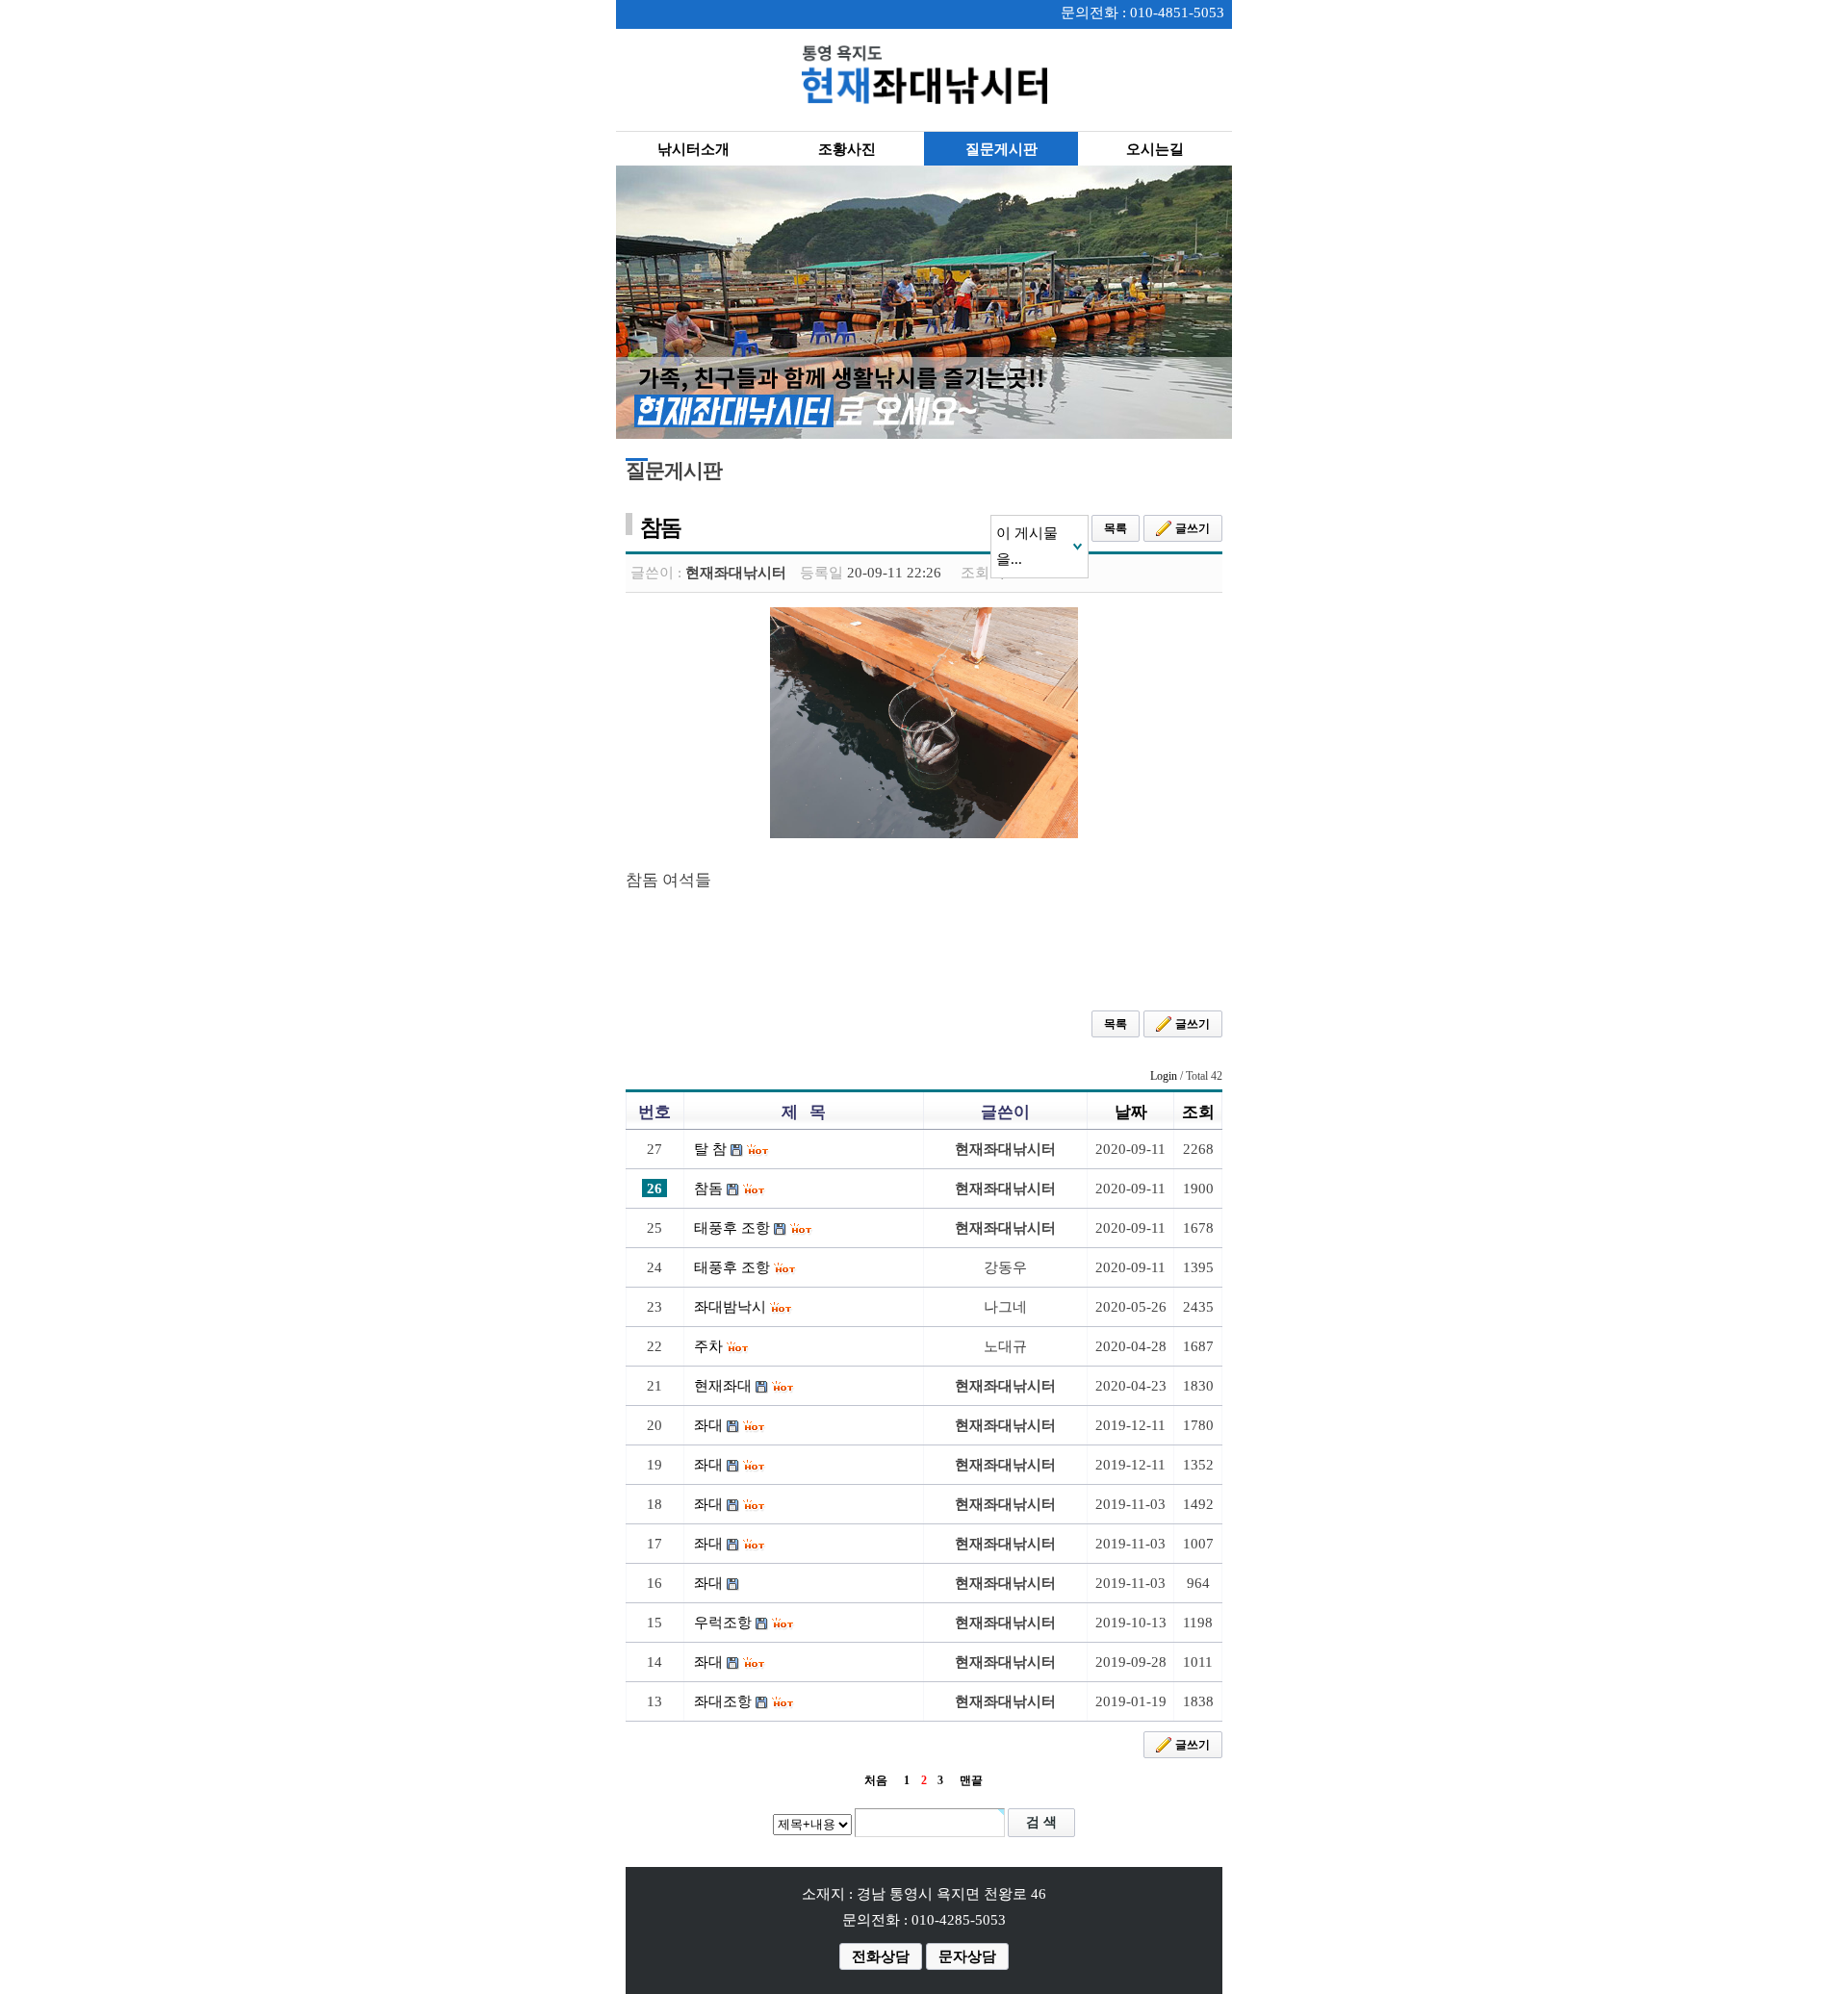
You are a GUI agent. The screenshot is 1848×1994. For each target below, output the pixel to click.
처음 (876, 1780)
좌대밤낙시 (730, 1307)
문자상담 (967, 1956)
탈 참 (710, 1149)
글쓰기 (1193, 528)
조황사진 (847, 149)
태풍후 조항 (732, 1228)
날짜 (1131, 1112)
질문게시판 (1001, 149)
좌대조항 (723, 1701)
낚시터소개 (693, 149)
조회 (1198, 1112)
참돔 (708, 1189)
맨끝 (971, 1780)
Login (1164, 1076)
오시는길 (1155, 149)
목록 (1116, 528)
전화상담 (881, 1956)
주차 (708, 1346)
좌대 (708, 1425)
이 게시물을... (1027, 546)
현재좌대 (723, 1386)
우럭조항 (723, 1623)
